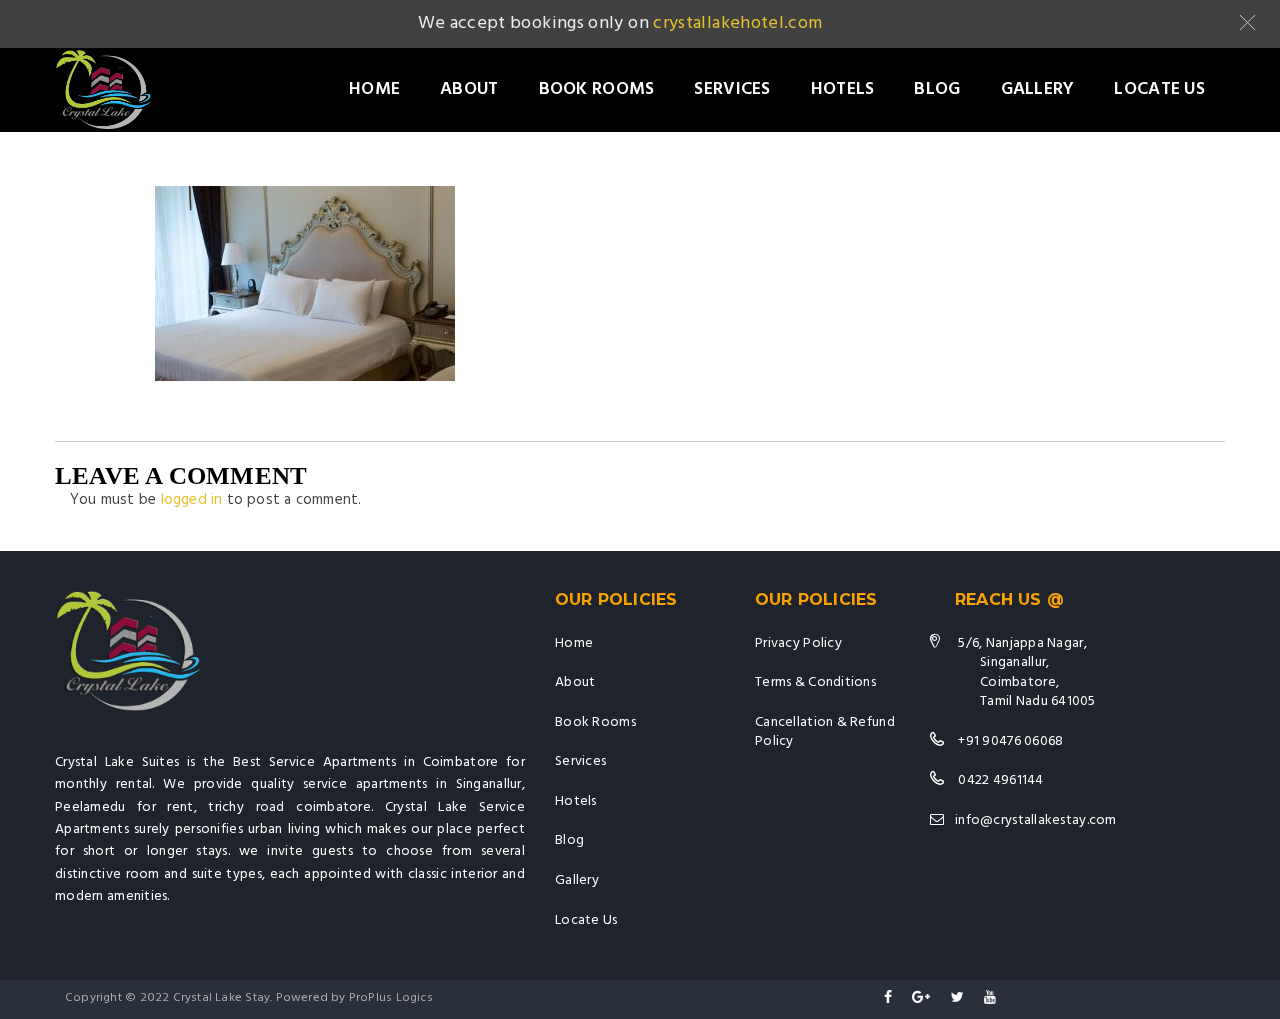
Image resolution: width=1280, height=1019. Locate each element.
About (469, 89)
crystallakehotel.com (737, 23)
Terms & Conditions (815, 682)
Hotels (843, 89)
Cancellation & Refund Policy (825, 732)
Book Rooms (597, 89)
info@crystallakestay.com (1036, 820)
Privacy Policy (798, 643)
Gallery (1038, 89)
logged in (192, 500)
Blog (937, 89)
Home (374, 89)
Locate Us (1159, 89)
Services (732, 89)
